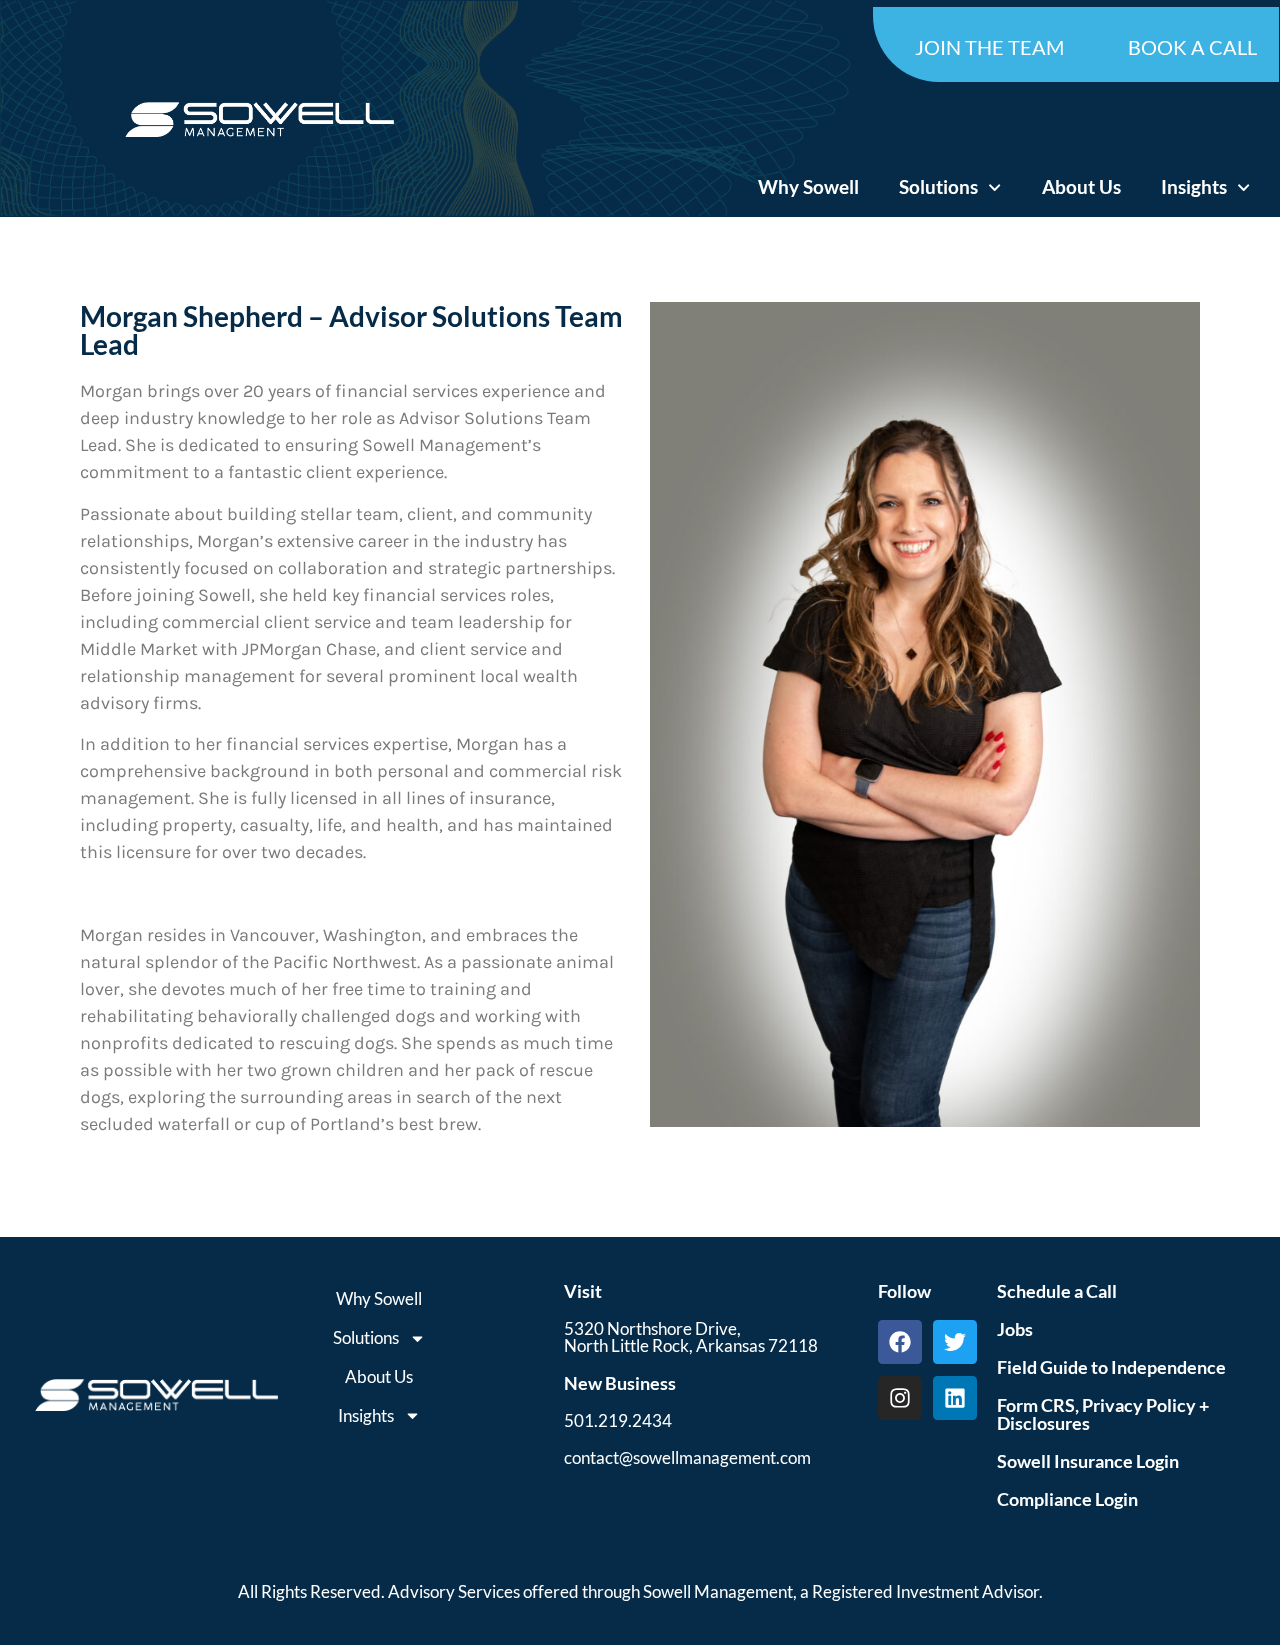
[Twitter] (955, 1342)
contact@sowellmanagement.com (687, 1457)
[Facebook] (900, 1342)
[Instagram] (900, 1398)
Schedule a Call (1057, 1291)
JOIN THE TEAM (989, 47)
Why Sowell (808, 186)
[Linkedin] (955, 1398)
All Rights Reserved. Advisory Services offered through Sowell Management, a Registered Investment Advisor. (640, 1591)
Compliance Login (1067, 1499)
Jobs (1015, 1329)
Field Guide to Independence (1111, 1367)
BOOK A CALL (1192, 47)
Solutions (938, 186)
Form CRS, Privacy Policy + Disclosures (1103, 1414)
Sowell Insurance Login (1088, 1461)
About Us (1081, 186)
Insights (1194, 186)
